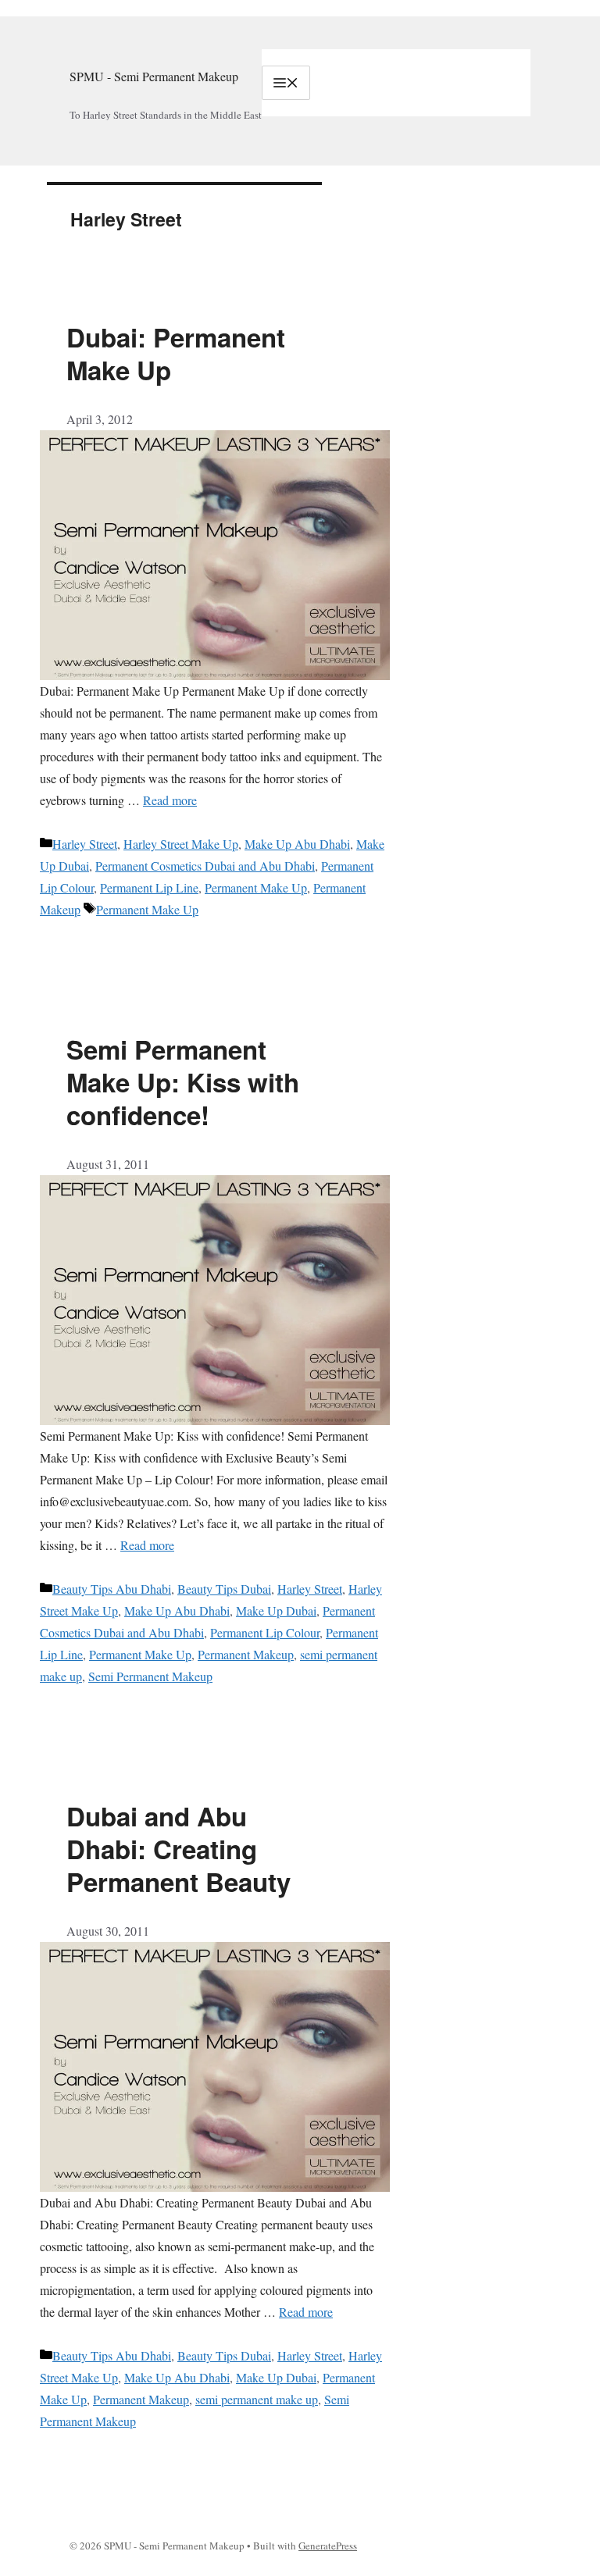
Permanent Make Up (256, 887)
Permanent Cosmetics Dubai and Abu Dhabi (205, 866)
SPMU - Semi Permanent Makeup (154, 76)
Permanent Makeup (246, 1654)
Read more (170, 800)
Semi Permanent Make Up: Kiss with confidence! (183, 1082)
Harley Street (85, 844)
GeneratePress (328, 2546)
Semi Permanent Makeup (150, 1676)
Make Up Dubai (276, 1610)
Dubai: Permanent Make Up (176, 353)
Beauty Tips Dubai (224, 1589)
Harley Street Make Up (181, 844)
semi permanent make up (257, 2399)
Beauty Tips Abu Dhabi (112, 1589)
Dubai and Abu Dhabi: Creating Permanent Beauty (179, 1849)
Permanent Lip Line (149, 887)
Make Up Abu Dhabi (297, 844)
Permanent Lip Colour (265, 1632)
